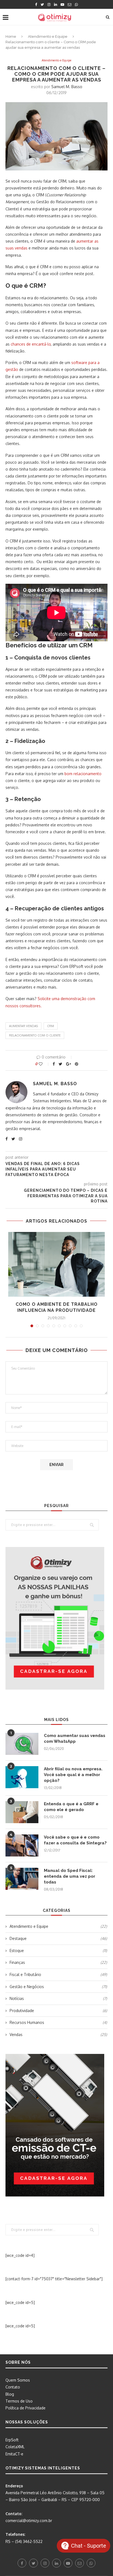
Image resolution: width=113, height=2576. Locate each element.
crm (51, 1026)
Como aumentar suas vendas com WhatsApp (75, 1738)
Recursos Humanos (58, 2022)
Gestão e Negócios (58, 1987)
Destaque (58, 1938)
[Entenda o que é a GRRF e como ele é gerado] (22, 1812)
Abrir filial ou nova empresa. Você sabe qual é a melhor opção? (73, 1775)
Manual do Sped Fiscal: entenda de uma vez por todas (70, 1876)
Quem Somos (18, 2380)
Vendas (58, 2035)
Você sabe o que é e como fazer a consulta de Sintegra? (75, 1840)
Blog (10, 2394)
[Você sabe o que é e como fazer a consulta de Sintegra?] (22, 1845)
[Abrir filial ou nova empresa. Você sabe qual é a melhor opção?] (22, 1777)
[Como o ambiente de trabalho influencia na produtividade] (56, 1264)
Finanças (58, 1962)
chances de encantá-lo (31, 344)
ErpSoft (12, 2440)
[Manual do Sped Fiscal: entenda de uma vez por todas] (22, 1879)
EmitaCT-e (14, 2454)
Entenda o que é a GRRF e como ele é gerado (71, 1807)
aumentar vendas (23, 1026)
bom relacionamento (83, 774)
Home (11, 36)
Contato (13, 2387)
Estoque (58, 1951)
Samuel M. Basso (67, 87)
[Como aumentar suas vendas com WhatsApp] (22, 1744)
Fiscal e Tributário (58, 1974)
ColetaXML (15, 2447)
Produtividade (58, 2011)
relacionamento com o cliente (35, 1035)
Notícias (58, 1998)
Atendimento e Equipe (48, 36)
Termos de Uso (19, 2401)
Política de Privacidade (26, 2408)
